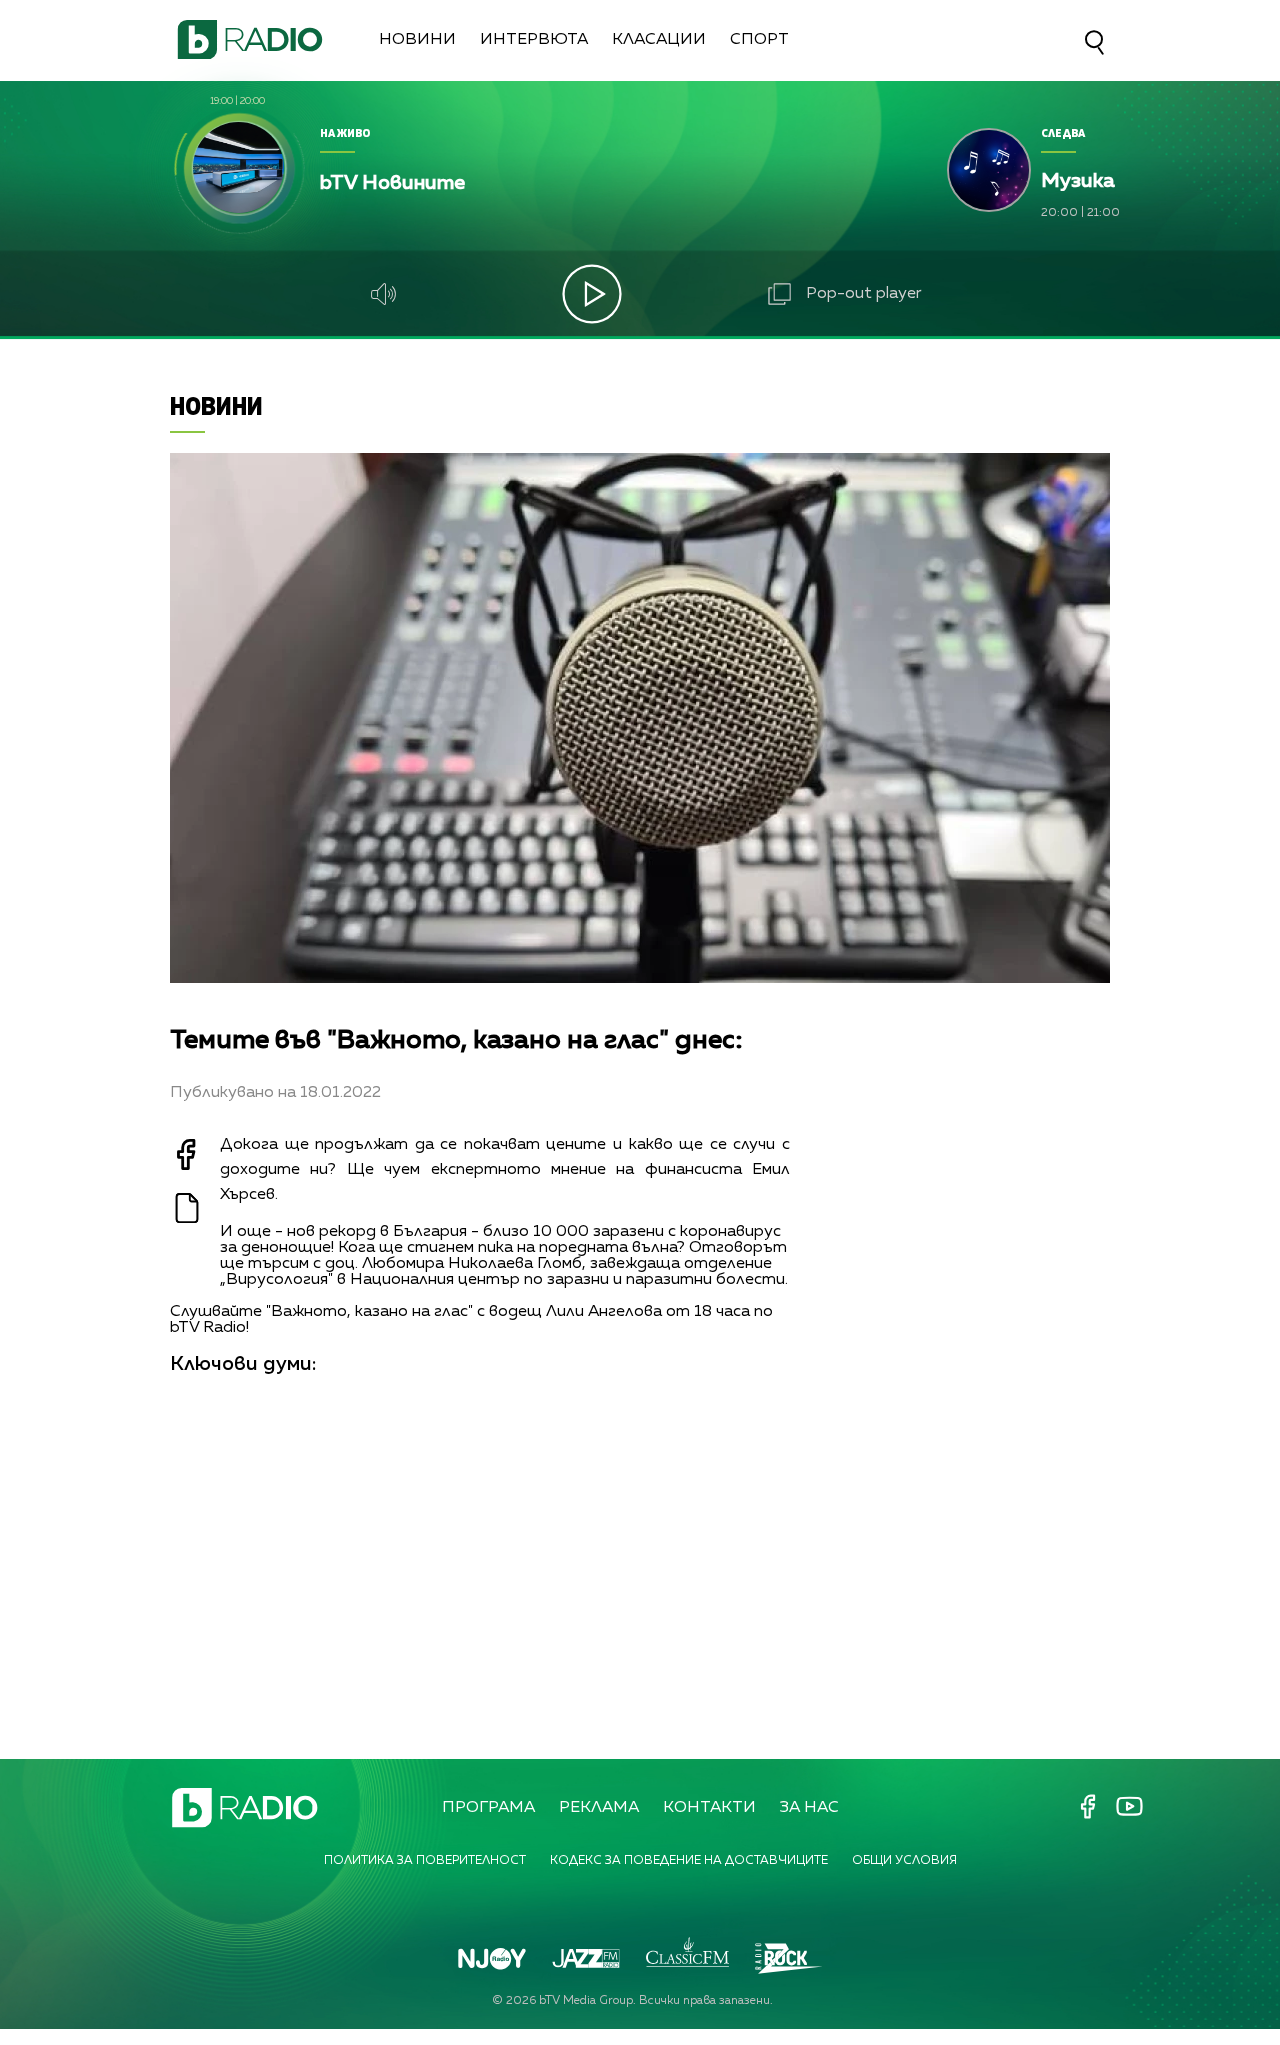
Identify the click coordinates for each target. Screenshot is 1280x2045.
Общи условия (904, 1861)
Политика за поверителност (425, 1861)
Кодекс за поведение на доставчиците (689, 1861)
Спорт (759, 40)
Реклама (599, 1808)
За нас (809, 1808)
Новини (417, 40)
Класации (659, 40)
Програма (488, 1808)
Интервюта (534, 40)
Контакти (709, 1808)
